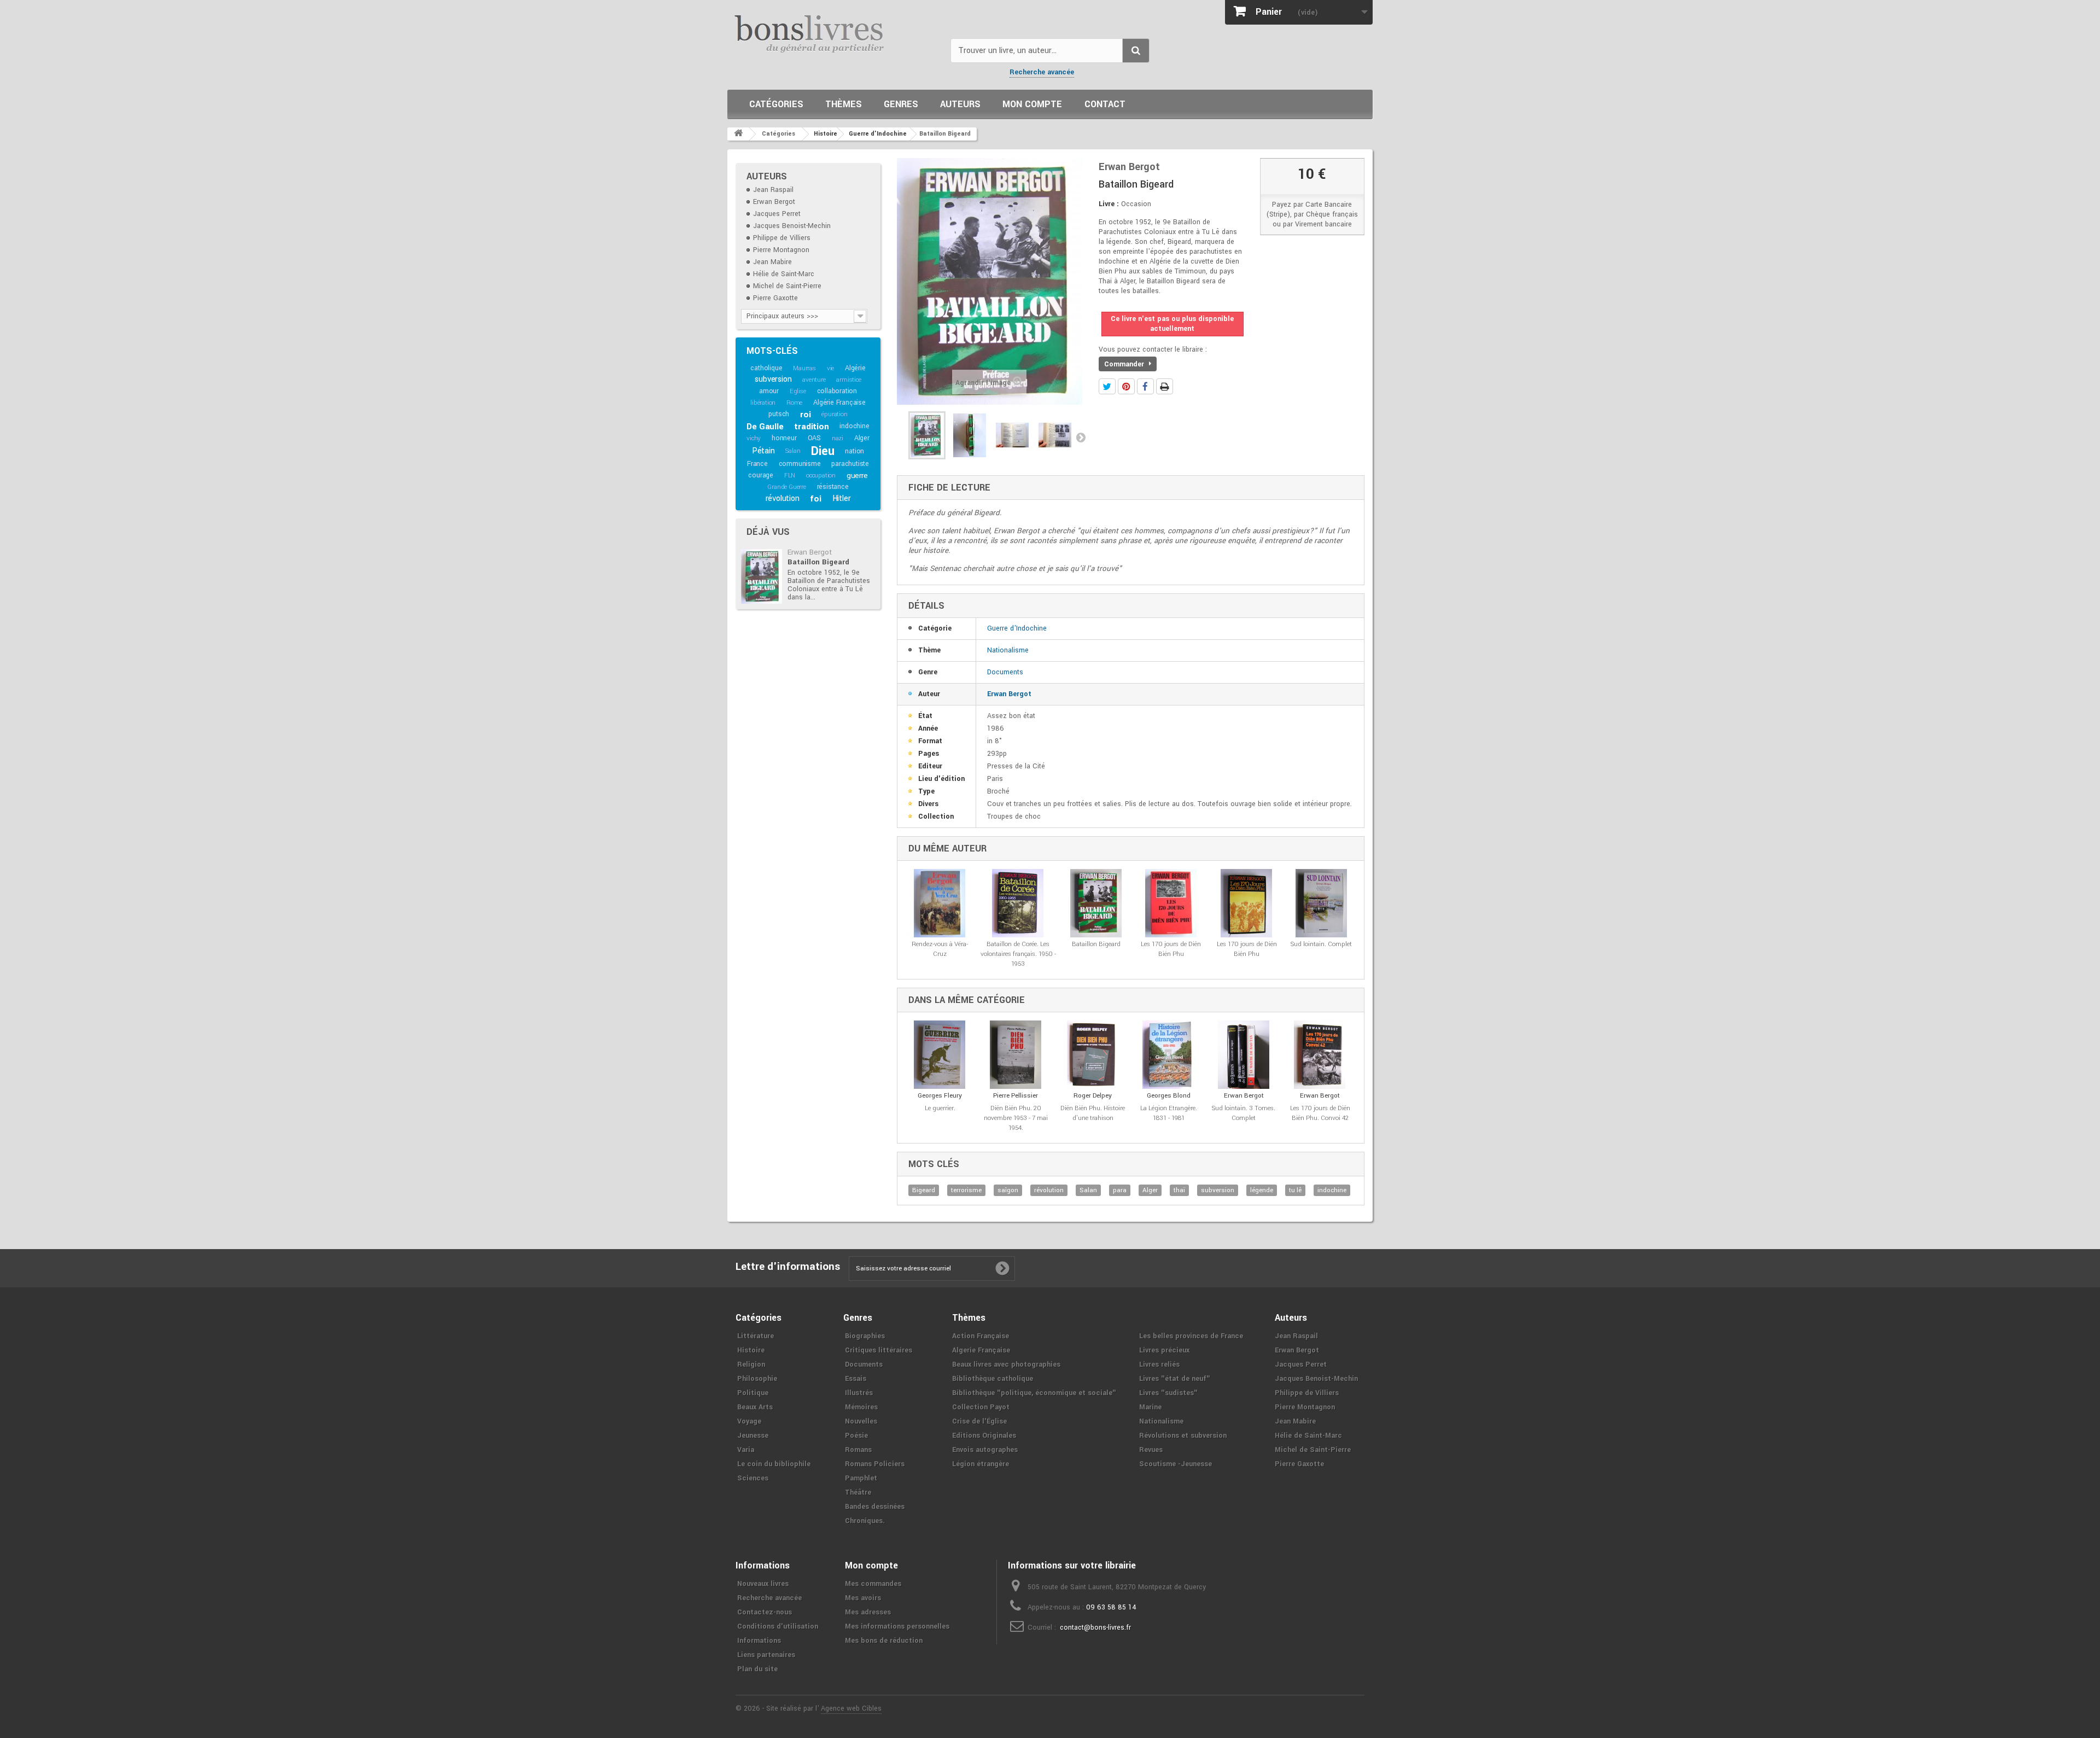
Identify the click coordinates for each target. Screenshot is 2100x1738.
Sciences (753, 1478)
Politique (753, 1393)
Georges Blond (1169, 1096)
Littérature (756, 1336)
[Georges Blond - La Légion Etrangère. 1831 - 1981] (1169, 1055)
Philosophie (757, 1379)
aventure (814, 380)
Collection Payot (981, 1407)
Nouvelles (861, 1421)
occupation (821, 476)
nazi (838, 438)
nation (854, 451)
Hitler (842, 498)
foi (815, 499)
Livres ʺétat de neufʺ (1175, 1379)
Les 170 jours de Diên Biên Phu (1171, 949)
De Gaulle (765, 427)
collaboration (837, 391)
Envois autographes (985, 1450)
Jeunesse (753, 1436)
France (757, 464)
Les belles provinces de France (1191, 1336)
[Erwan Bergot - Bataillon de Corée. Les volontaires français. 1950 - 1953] (1018, 903)
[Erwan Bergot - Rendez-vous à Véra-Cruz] (940, 903)
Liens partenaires (766, 1655)
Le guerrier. (940, 1108)
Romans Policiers (875, 1464)
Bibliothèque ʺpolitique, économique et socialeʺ (1034, 1393)
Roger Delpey (1093, 1096)
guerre (857, 476)
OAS (814, 438)
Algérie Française (839, 403)
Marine (1150, 1407)
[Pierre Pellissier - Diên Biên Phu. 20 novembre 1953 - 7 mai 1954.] (1016, 1055)
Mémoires (861, 1407)
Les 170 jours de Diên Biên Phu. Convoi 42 (1320, 1113)
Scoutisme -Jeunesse (1176, 1464)
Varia (746, 1450)
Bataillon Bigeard (818, 562)
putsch (779, 414)
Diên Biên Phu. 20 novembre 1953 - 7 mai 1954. (1016, 1118)
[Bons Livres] (835, 33)
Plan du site (757, 1669)
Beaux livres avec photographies (1006, 1364)
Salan (793, 451)
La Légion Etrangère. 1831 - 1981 (1169, 1113)
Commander (1125, 364)
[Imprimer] (1165, 386)
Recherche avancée (1042, 72)
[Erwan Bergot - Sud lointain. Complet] (1322, 903)
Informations (759, 1641)
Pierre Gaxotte (775, 298)
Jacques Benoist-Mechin (792, 226)
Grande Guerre (786, 487)
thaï (1179, 1190)
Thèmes (844, 104)
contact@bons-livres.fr (1095, 1628)
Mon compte (1032, 104)
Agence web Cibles (851, 1708)
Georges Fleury (940, 1096)
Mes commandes (873, 1584)
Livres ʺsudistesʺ (1168, 1393)
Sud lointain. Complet (1321, 944)
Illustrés (859, 1393)
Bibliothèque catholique (993, 1379)
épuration (834, 414)
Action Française (981, 1336)
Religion (751, 1364)
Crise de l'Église (979, 1421)
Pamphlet (861, 1478)
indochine (854, 426)
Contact (1105, 104)
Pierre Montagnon (781, 250)
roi (805, 415)
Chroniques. (865, 1521)
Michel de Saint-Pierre (787, 286)
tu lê (1295, 1190)
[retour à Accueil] (738, 134)
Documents (1005, 672)
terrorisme (966, 1190)
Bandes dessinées (875, 1507)
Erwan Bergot (774, 202)
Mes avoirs (863, 1598)
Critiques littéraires (879, 1350)
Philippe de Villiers (782, 238)
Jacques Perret (777, 214)
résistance (833, 487)
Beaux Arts (755, 1407)
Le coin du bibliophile (774, 1464)
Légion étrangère (981, 1464)
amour (769, 391)
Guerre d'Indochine (1017, 628)
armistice (848, 380)
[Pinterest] (1126, 386)
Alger (862, 438)
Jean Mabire (772, 262)
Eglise (798, 391)
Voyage (749, 1421)
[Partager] (1145, 386)
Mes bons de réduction (884, 1641)
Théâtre (858, 1492)
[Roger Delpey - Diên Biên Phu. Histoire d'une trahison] (1093, 1055)
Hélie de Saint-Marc (784, 274)
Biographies (865, 1336)
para (1120, 1190)
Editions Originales (984, 1436)
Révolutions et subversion (1183, 1436)
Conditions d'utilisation (778, 1626)
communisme (800, 464)
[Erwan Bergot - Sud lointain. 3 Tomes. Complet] (1244, 1055)
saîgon (1008, 1190)
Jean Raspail (773, 190)
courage (761, 475)
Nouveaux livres (763, 1584)
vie (830, 368)
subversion (773, 379)
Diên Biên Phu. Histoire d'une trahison (1093, 1113)
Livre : (1109, 204)
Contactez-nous (765, 1612)
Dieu (822, 451)
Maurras (804, 368)
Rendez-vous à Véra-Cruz (940, 949)
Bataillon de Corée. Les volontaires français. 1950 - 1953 (1018, 954)
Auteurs (960, 104)
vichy (754, 438)
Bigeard (924, 1190)
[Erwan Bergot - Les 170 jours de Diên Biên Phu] (1171, 903)
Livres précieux (1164, 1350)
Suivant (1081, 437)
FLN (790, 476)
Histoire (751, 1350)
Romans (858, 1450)
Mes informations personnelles (897, 1626)
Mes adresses (868, 1612)
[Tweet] (1107, 386)
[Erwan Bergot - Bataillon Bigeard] (762, 576)
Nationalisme (1008, 650)
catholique (766, 368)
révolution (783, 498)
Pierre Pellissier (1016, 1096)
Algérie (855, 368)
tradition (811, 427)
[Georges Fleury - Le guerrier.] (940, 1055)
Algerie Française (981, 1350)
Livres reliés (1159, 1364)
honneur (784, 438)
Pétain (763, 451)
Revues (1151, 1450)
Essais (856, 1379)
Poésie (856, 1436)
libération (763, 403)
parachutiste (850, 464)
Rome (794, 403)
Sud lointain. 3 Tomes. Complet (1244, 1113)
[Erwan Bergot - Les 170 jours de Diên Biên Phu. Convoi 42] (1320, 1055)
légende (1262, 1190)
